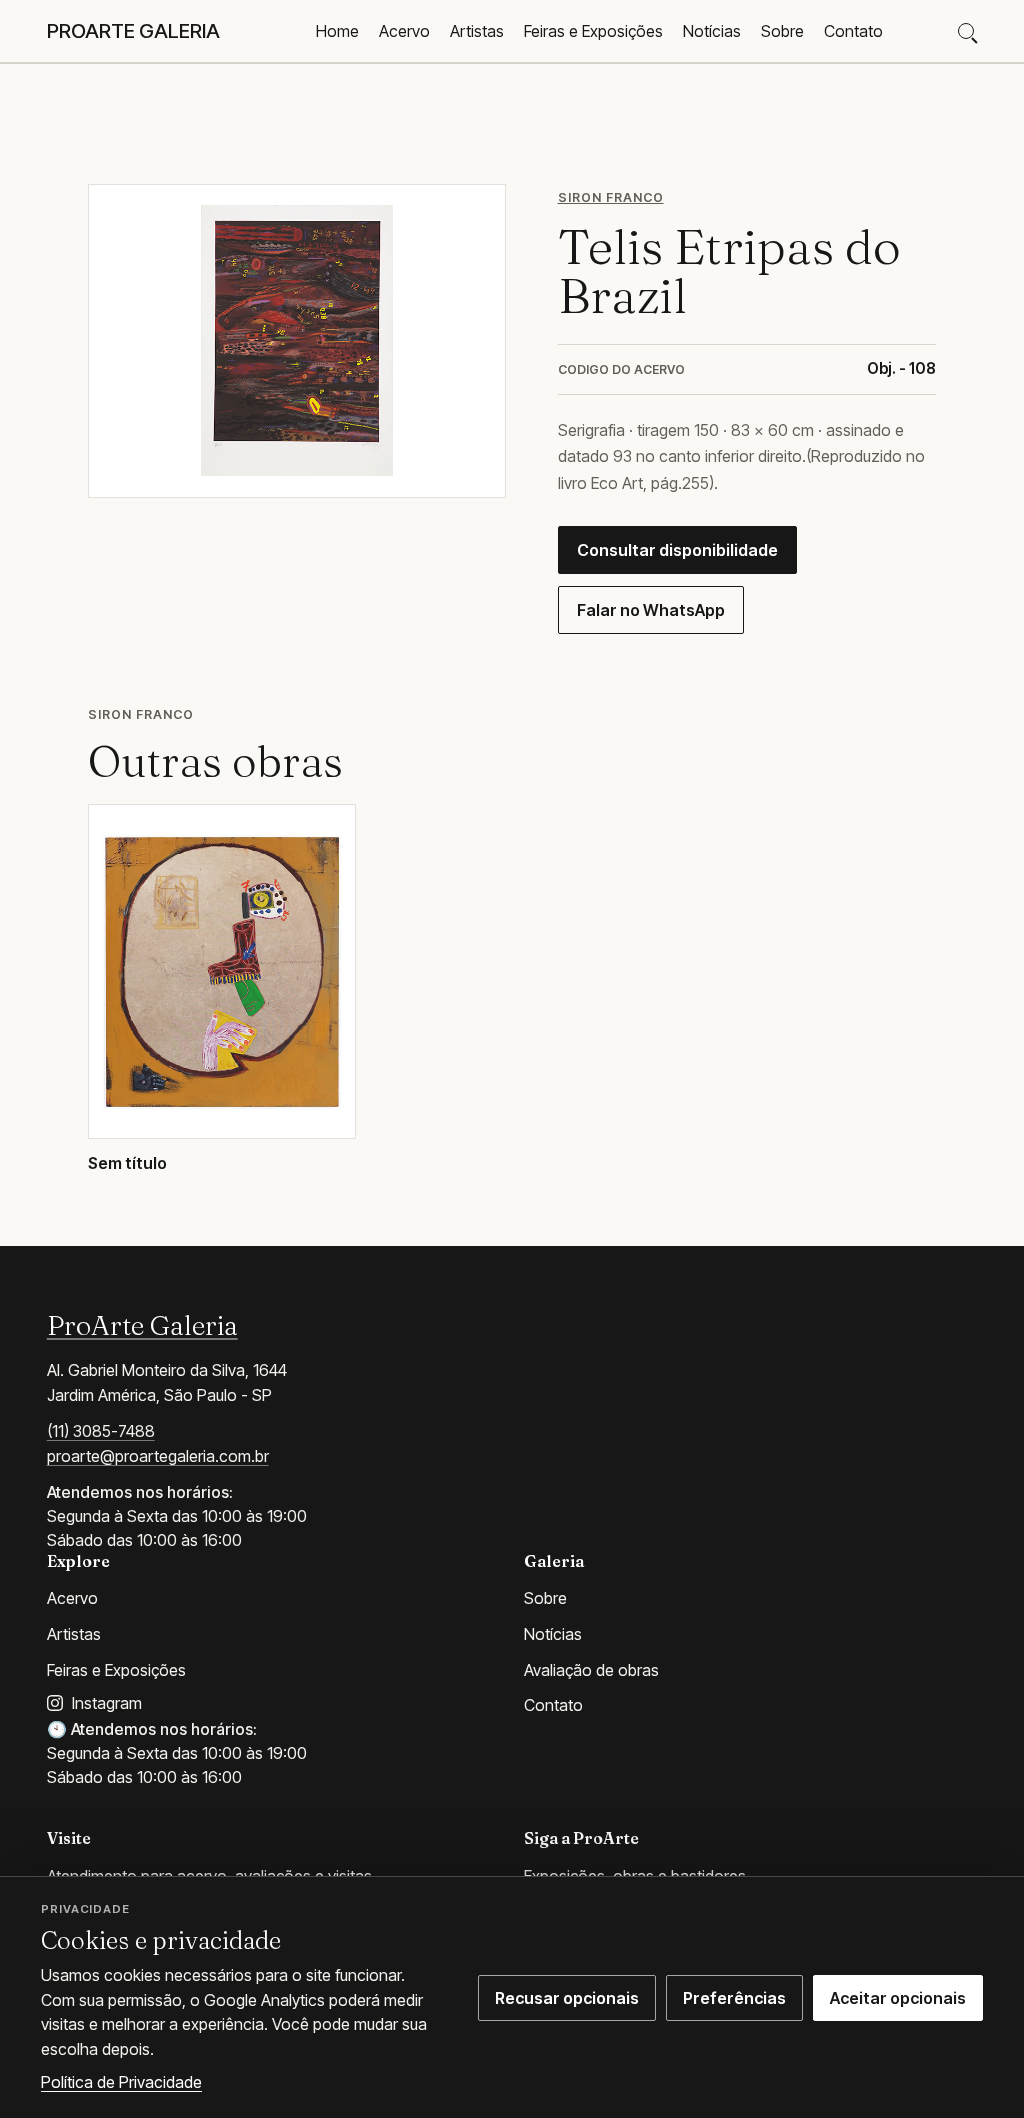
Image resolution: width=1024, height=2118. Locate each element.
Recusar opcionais (567, 1998)
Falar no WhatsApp (651, 610)
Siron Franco (611, 197)
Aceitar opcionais (898, 1998)
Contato (853, 31)
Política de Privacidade (121, 2082)
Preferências (734, 1998)
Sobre (782, 31)
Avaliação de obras (591, 1670)
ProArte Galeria (142, 1325)
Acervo (404, 31)
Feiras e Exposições (593, 31)
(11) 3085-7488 (101, 1431)
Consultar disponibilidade (677, 550)
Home (337, 31)
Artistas (477, 31)
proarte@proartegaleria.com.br (158, 1456)
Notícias (712, 31)
